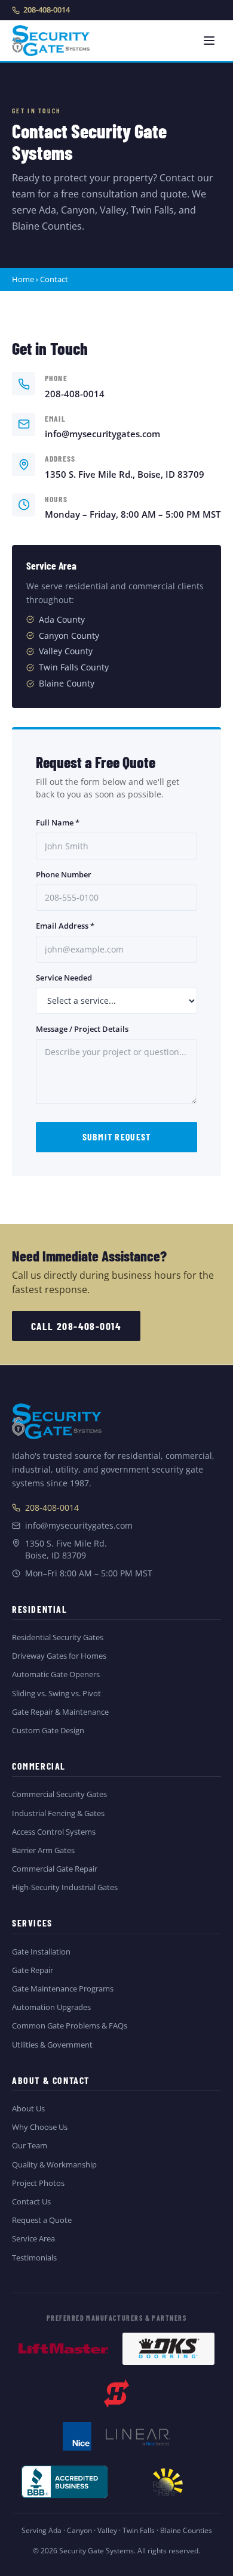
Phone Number (64, 874)
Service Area (33, 2238)
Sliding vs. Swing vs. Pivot (56, 1693)
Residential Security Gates (58, 1637)
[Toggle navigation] (209, 41)
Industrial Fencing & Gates (58, 1813)
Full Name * (58, 822)
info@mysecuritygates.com (102, 434)
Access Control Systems (54, 1832)
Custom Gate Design (48, 1730)
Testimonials (34, 2258)
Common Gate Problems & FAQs (70, 2025)
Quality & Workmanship (54, 2164)
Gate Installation (41, 1952)
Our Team (30, 2145)
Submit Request (117, 1137)
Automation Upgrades (51, 2007)
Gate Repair (33, 1970)
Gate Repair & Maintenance (60, 1712)
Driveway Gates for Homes (59, 1656)
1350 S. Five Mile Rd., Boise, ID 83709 (125, 474)
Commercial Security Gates (59, 1794)
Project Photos (38, 2183)
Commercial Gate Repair (55, 1869)
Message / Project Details (82, 1029)
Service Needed (64, 978)
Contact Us (31, 2201)
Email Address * (65, 926)
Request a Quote (42, 2220)
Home (23, 279)
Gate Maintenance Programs (63, 1989)
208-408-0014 (47, 10)
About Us (28, 2108)
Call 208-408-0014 (76, 1326)
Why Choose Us (40, 2127)
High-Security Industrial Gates (65, 1887)
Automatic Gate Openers (56, 1674)
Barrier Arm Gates (43, 1850)
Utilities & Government (52, 2045)
